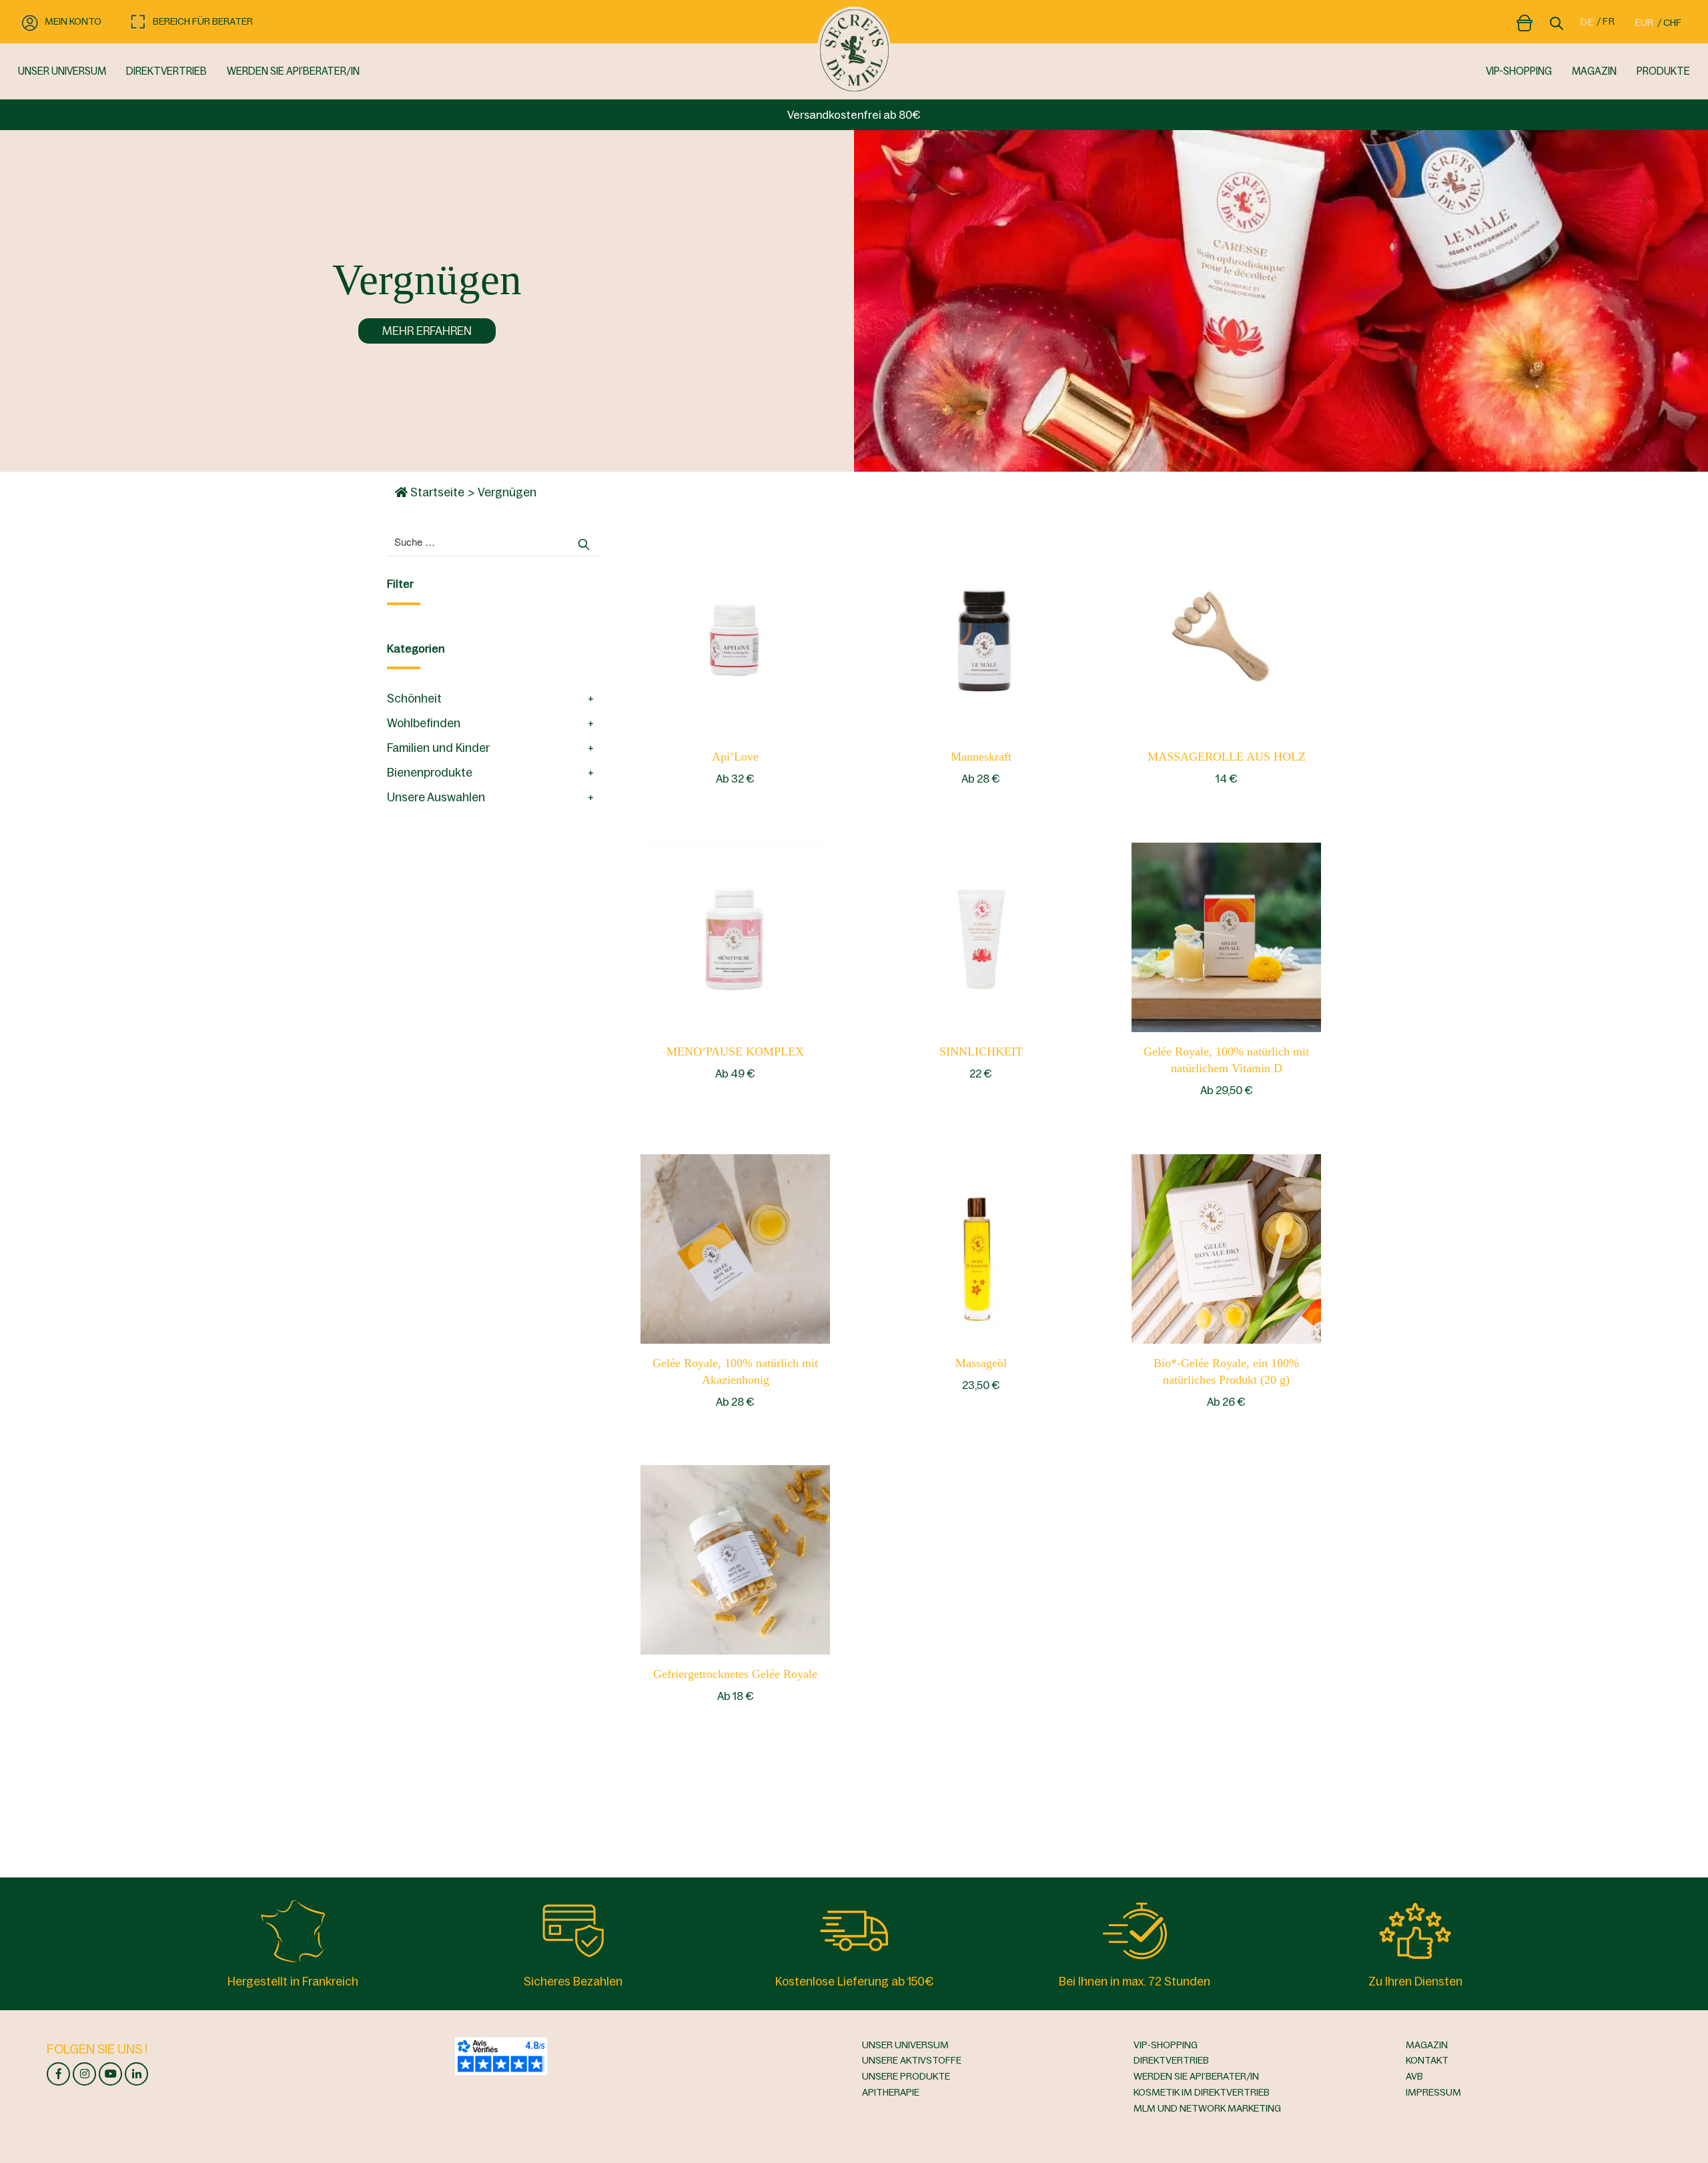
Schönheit (414, 699)
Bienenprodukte (430, 773)
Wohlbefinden (424, 723)
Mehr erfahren (427, 331)
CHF (1672, 23)
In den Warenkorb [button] (1227, 642)
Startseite (436, 492)
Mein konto (73, 21)
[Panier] (1525, 21)
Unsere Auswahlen (436, 797)
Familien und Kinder (438, 748)
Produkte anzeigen (736, 642)
